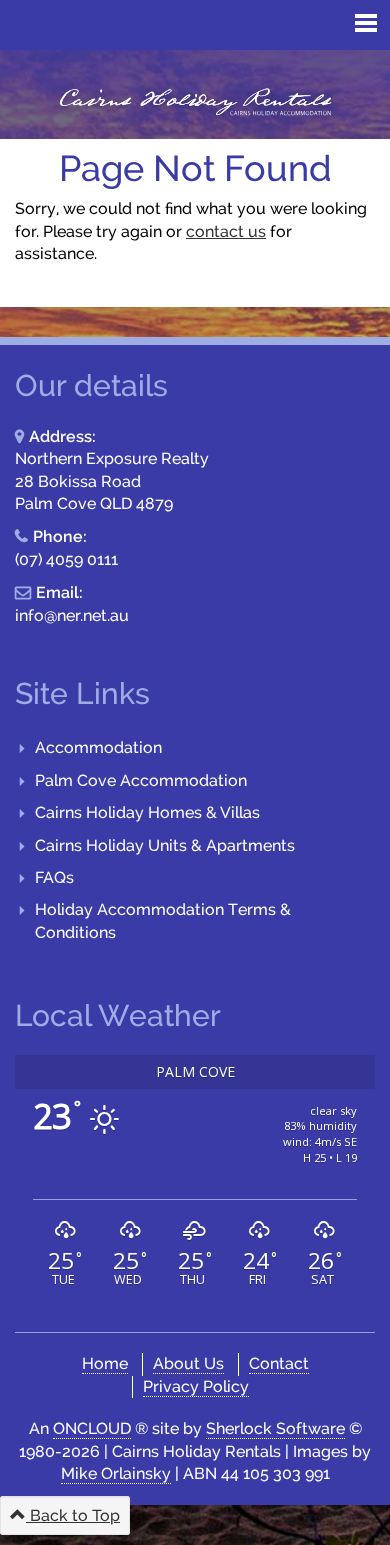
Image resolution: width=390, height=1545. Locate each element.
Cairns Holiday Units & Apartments (165, 845)
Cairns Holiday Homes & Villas (147, 812)
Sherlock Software (275, 1428)
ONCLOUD (92, 1428)
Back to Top (73, 1515)
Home (105, 1363)
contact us (226, 231)
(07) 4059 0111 (66, 559)
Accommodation (98, 747)
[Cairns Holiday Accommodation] (195, 102)
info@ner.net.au (72, 615)
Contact (279, 1363)
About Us (188, 1363)
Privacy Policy (196, 1386)
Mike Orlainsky (116, 1473)
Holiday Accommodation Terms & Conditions (163, 920)
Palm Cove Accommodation (141, 780)
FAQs (54, 877)
